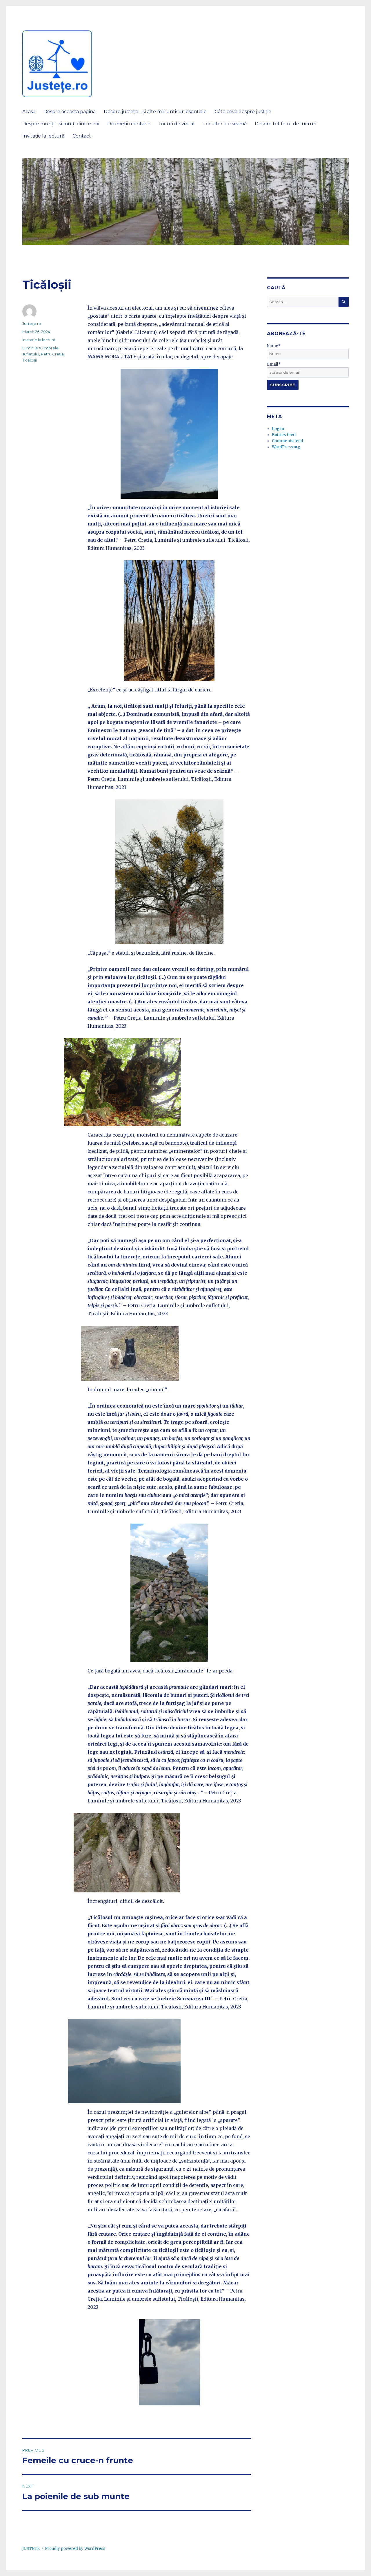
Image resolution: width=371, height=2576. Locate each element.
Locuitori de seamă (225, 124)
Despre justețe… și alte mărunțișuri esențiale (155, 112)
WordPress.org (286, 447)
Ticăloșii (30, 360)
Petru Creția (52, 354)
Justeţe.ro (32, 324)
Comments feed (288, 441)
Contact (82, 136)
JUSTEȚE (31, 2549)
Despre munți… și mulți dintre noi (61, 124)
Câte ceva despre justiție (243, 112)
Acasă (29, 112)
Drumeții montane (129, 124)
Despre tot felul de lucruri (285, 124)
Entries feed (284, 435)
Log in (278, 429)
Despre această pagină (70, 112)
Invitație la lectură (43, 136)
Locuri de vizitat (177, 124)
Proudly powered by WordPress (75, 2549)
